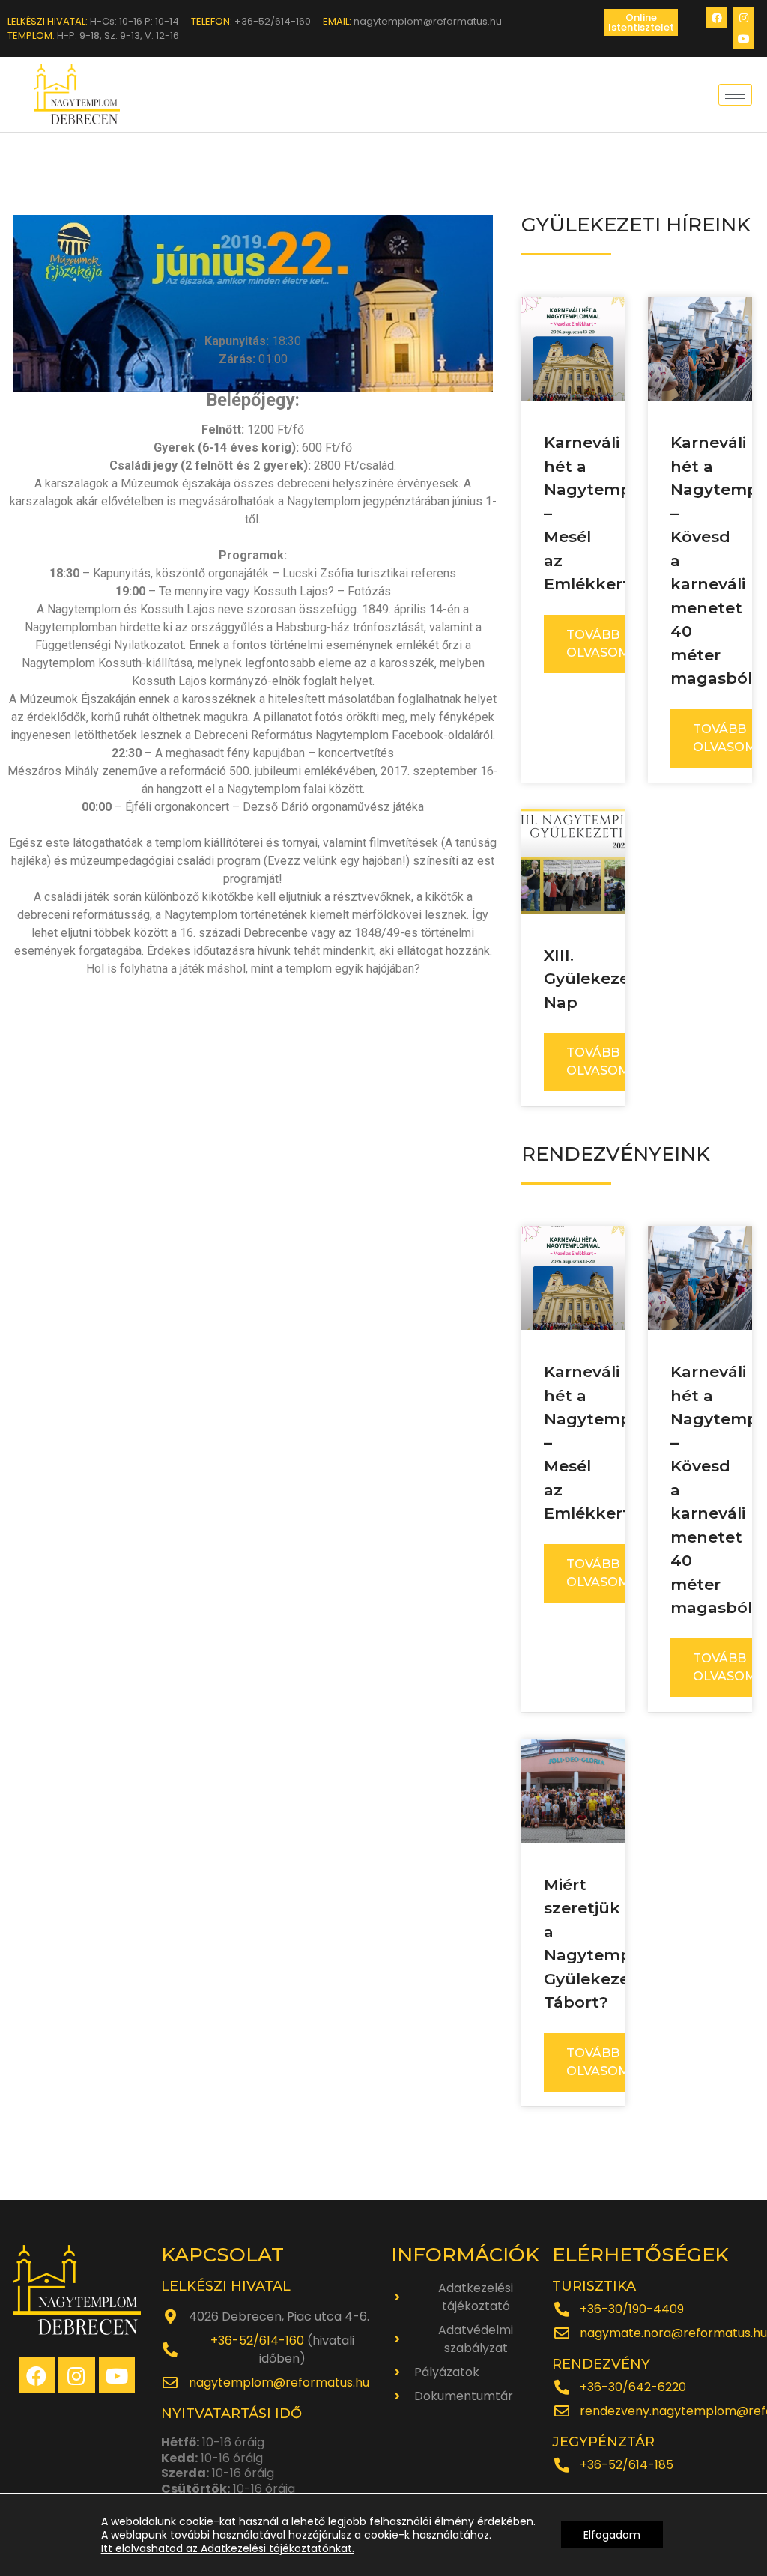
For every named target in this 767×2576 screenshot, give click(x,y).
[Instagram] (744, 18)
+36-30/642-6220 (633, 2387)
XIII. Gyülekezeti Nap (592, 979)
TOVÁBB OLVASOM (598, 644)
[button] (641, 22)
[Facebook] (717, 18)
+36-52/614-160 (257, 2340)
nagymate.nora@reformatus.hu (673, 2333)
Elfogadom (612, 2535)
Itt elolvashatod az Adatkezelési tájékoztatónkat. (228, 2548)
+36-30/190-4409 (632, 2309)
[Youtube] (744, 39)
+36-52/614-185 (627, 2465)
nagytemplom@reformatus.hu (279, 2382)
